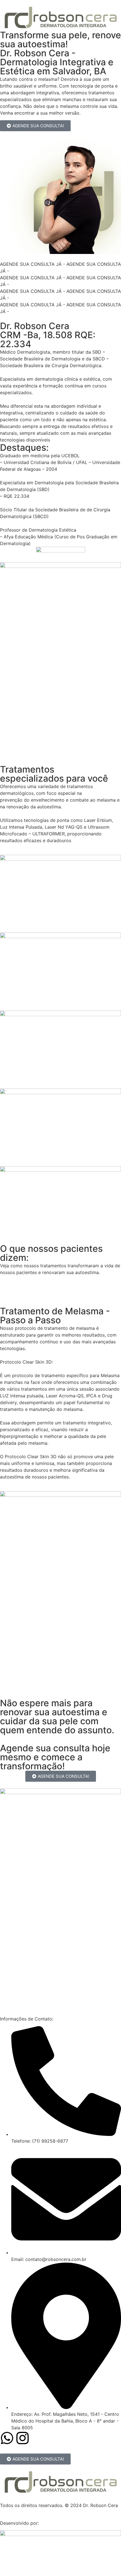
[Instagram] (23, 2438)
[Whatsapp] (7, 2438)
